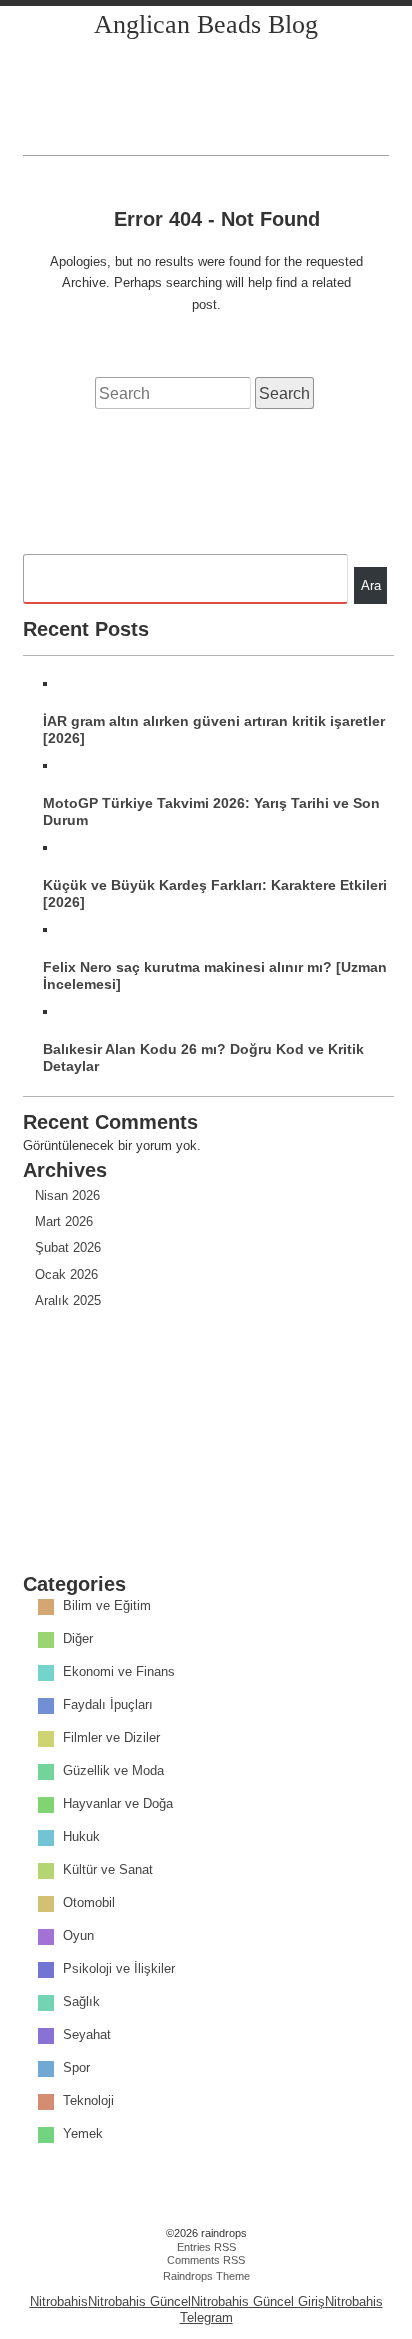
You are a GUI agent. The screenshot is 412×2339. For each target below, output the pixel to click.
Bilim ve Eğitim (107, 1606)
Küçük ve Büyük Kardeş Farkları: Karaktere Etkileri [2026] (215, 893)
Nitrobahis (59, 2301)
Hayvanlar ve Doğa (118, 1804)
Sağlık (81, 2002)
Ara (371, 585)
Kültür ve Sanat (108, 1870)
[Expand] (41, 134)
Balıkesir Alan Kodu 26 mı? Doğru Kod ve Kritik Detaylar (203, 1057)
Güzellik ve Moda (113, 1771)
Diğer (78, 1639)
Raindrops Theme (206, 2276)
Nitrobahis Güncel (139, 2301)
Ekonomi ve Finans (119, 1672)
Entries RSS (206, 2247)
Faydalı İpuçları (108, 1705)
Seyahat (87, 2035)
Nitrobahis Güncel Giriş (258, 2301)
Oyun (78, 1936)
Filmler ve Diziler (111, 1738)
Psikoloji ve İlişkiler (119, 1969)
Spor (76, 2068)
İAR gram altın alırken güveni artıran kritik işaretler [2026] (214, 729)
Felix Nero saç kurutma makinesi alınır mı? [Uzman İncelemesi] (215, 975)
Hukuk (81, 1837)
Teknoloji (88, 2101)
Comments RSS (206, 2260)
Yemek (83, 2134)
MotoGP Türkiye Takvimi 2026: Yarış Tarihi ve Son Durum (211, 811)
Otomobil (89, 1903)
